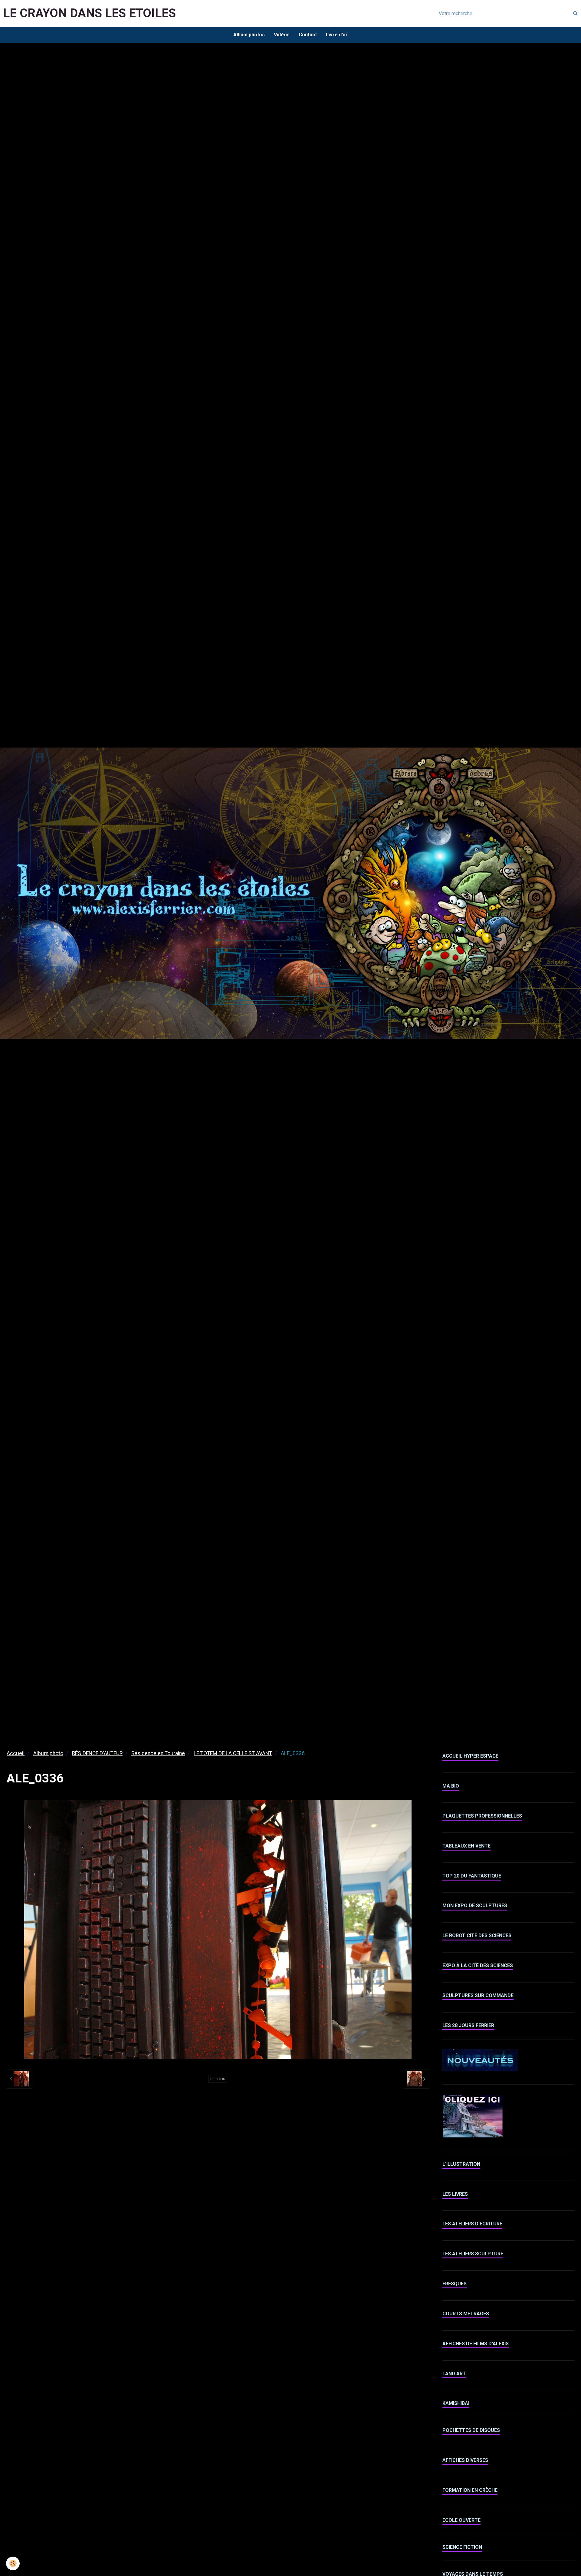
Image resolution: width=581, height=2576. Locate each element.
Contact (308, 35)
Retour (218, 2079)
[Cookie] (13, 2563)
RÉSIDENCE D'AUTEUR (97, 1753)
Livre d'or (337, 35)
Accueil (16, 1753)
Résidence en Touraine (158, 1753)
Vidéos (282, 35)
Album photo (48, 1753)
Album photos (249, 35)
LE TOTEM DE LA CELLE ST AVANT (233, 1753)
